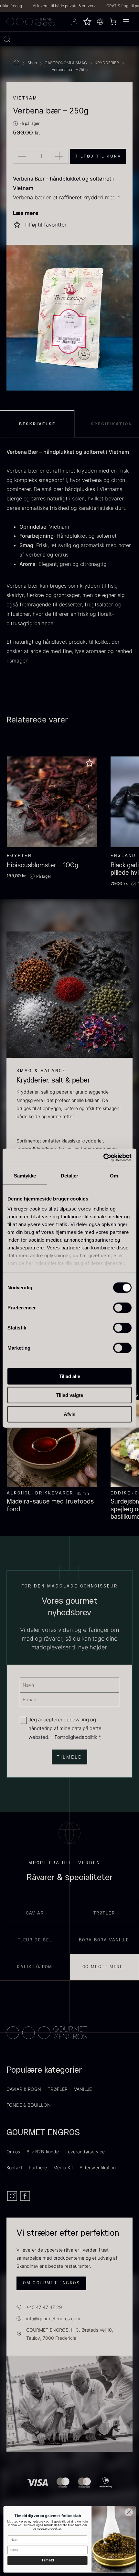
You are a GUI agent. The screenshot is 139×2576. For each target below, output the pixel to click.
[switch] (122, 1307)
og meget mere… (104, 1967)
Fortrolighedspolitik (76, 1737)
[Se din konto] (74, 22)
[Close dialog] (129, 2512)
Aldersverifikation (98, 2167)
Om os (13, 2152)
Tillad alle (69, 1376)
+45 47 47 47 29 (44, 2307)
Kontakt (14, 2167)
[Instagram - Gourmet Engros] (13, 2200)
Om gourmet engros (51, 2283)
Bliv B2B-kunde (43, 2152)
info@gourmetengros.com (53, 2318)
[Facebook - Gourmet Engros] (25, 2200)
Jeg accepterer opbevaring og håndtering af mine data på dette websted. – (65, 1728)
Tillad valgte (69, 1395)
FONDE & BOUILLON (29, 2105)
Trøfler (104, 1913)
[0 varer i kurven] (113, 22)
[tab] (37, 424)
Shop (32, 63)
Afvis (69, 1414)
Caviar (35, 1913)
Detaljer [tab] (70, 1175)
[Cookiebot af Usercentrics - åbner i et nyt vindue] (103, 1158)
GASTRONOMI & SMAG (66, 63)
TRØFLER (58, 2089)
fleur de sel (35, 1940)
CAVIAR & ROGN (24, 2089)
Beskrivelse (37, 424)
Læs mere (26, 213)
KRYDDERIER (107, 63)
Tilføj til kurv (98, 156)
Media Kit (63, 2167)
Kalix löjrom (35, 1967)
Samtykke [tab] (25, 1175)
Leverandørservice (85, 2152)
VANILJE (83, 2089)
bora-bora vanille (104, 1940)
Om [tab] (114, 1175)
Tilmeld (47, 2560)
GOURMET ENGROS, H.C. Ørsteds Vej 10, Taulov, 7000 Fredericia (70, 2334)
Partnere (38, 2167)
